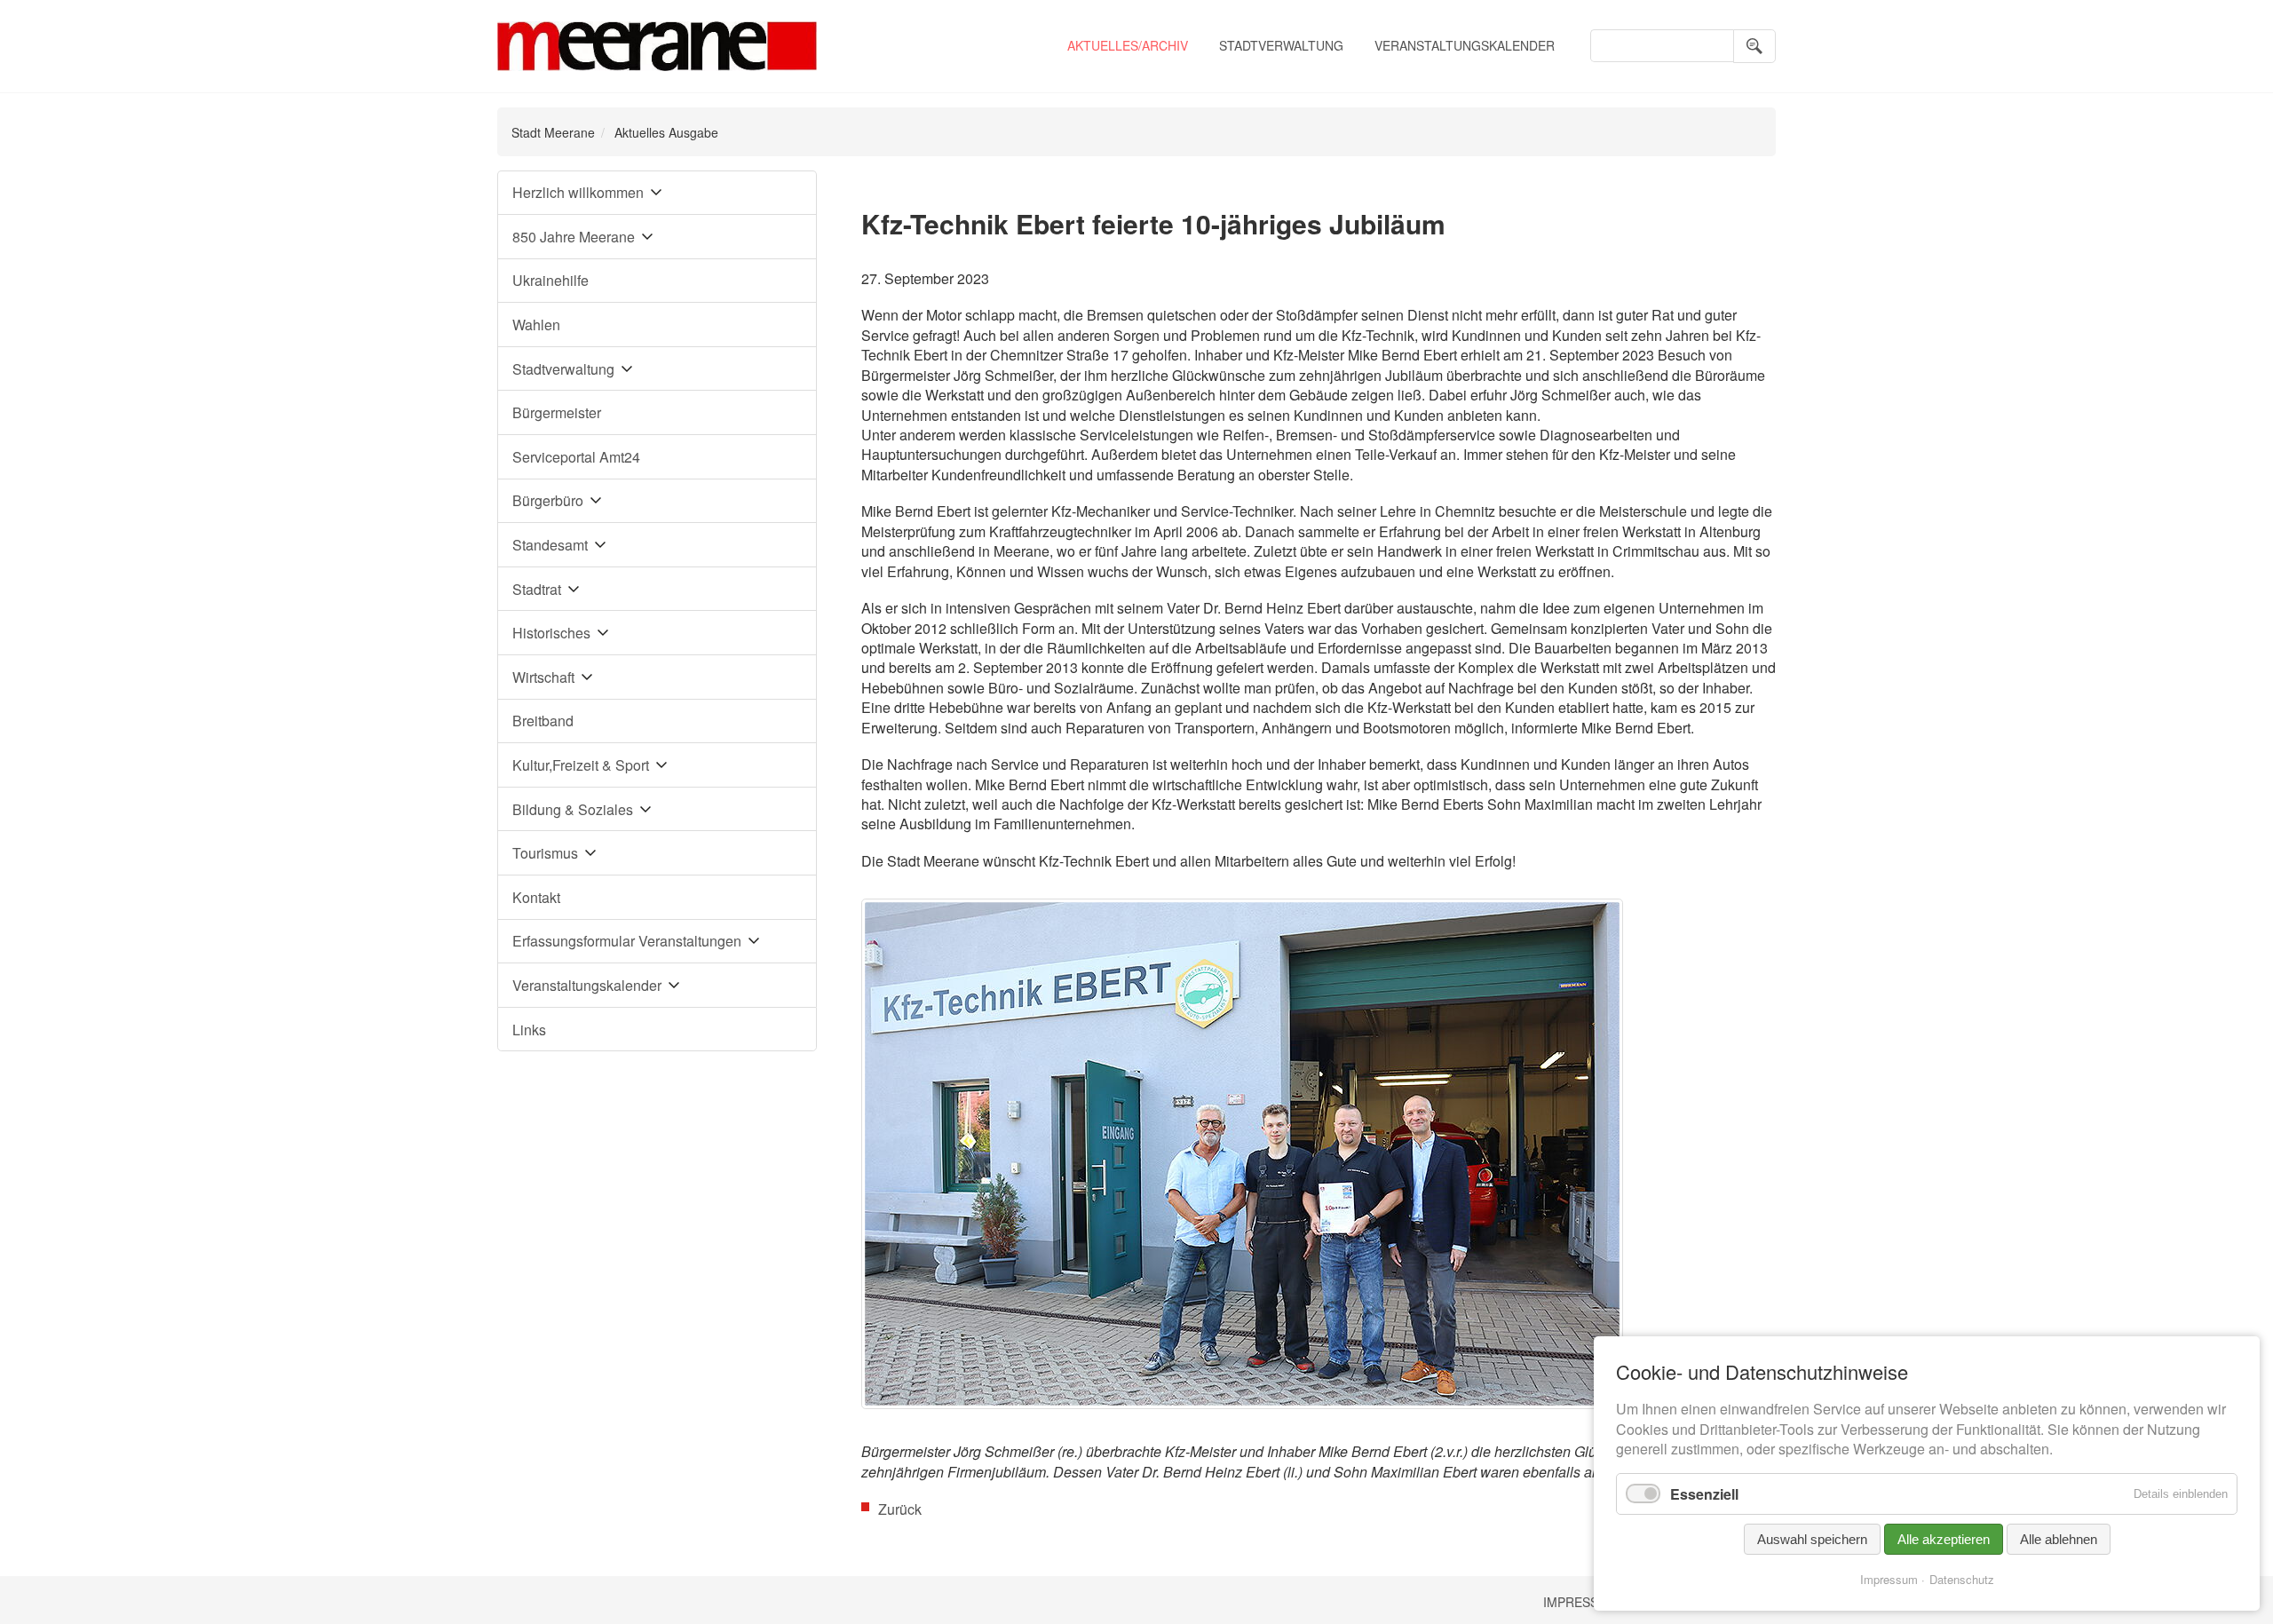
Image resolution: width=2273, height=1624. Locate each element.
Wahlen (536, 325)
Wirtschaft (543, 677)
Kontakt (536, 897)
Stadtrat (537, 589)
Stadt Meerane (553, 132)
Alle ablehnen (2059, 1539)
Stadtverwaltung (1281, 45)
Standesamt (550, 545)
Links (529, 1030)
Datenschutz (1962, 1579)
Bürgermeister (557, 412)
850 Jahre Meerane (574, 237)
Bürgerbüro (548, 500)
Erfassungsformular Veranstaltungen (627, 941)
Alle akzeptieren (1944, 1539)
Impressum (1580, 1602)
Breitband (543, 721)
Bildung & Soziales (573, 809)
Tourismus (545, 853)
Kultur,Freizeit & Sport (581, 765)
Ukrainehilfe (550, 280)
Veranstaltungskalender (1465, 45)
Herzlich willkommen (578, 192)
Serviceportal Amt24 (576, 457)
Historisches (551, 633)
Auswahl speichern (1812, 1539)
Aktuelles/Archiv (1128, 45)
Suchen (1754, 46)
